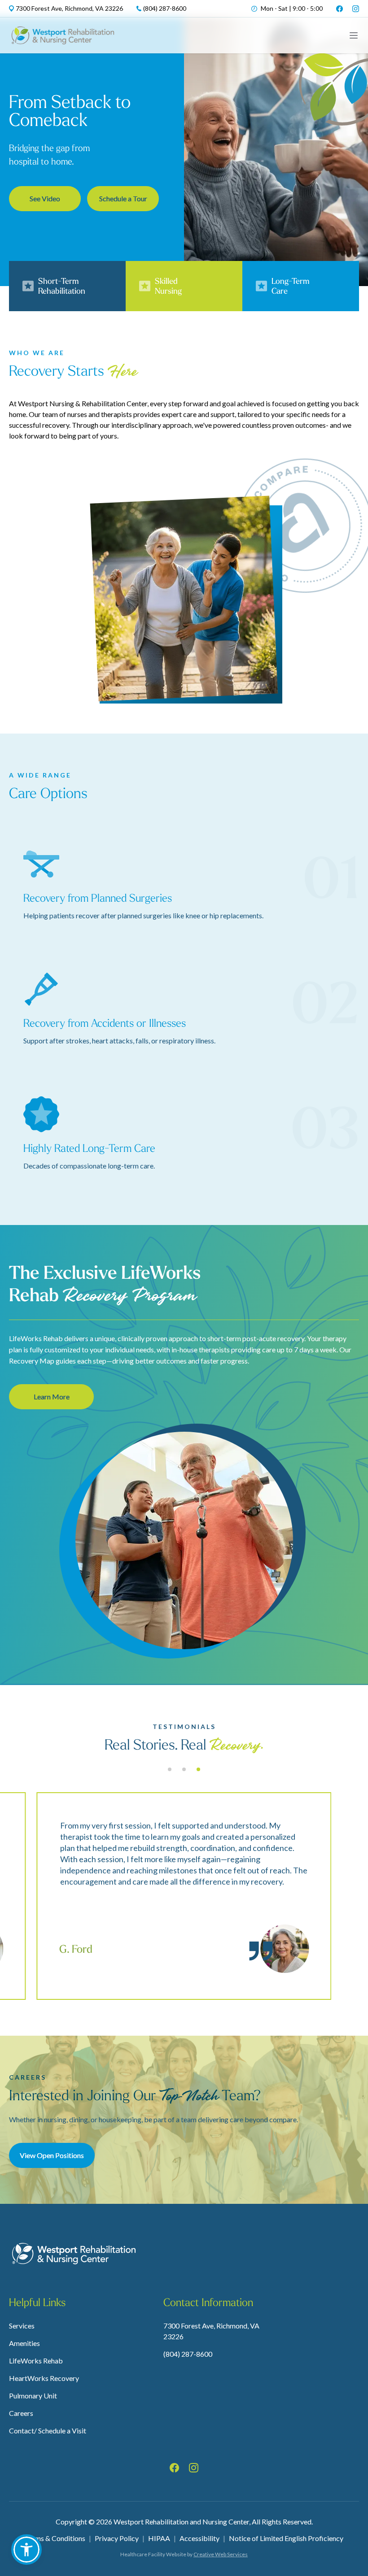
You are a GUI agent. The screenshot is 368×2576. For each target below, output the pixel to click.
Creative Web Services (221, 2554)
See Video (45, 198)
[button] (26, 2550)
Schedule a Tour (123, 198)
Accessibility (199, 2538)
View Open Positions (52, 2155)
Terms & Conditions (55, 2538)
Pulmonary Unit (33, 2396)
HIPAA (159, 2538)
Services (22, 2326)
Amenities (24, 2343)
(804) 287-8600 (188, 2354)
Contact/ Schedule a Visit (48, 2430)
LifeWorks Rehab (36, 2361)
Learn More (52, 1397)
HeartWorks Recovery (44, 2378)
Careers (21, 2413)
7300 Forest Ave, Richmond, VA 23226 (211, 2331)
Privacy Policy (117, 2538)
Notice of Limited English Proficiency (286, 2538)
